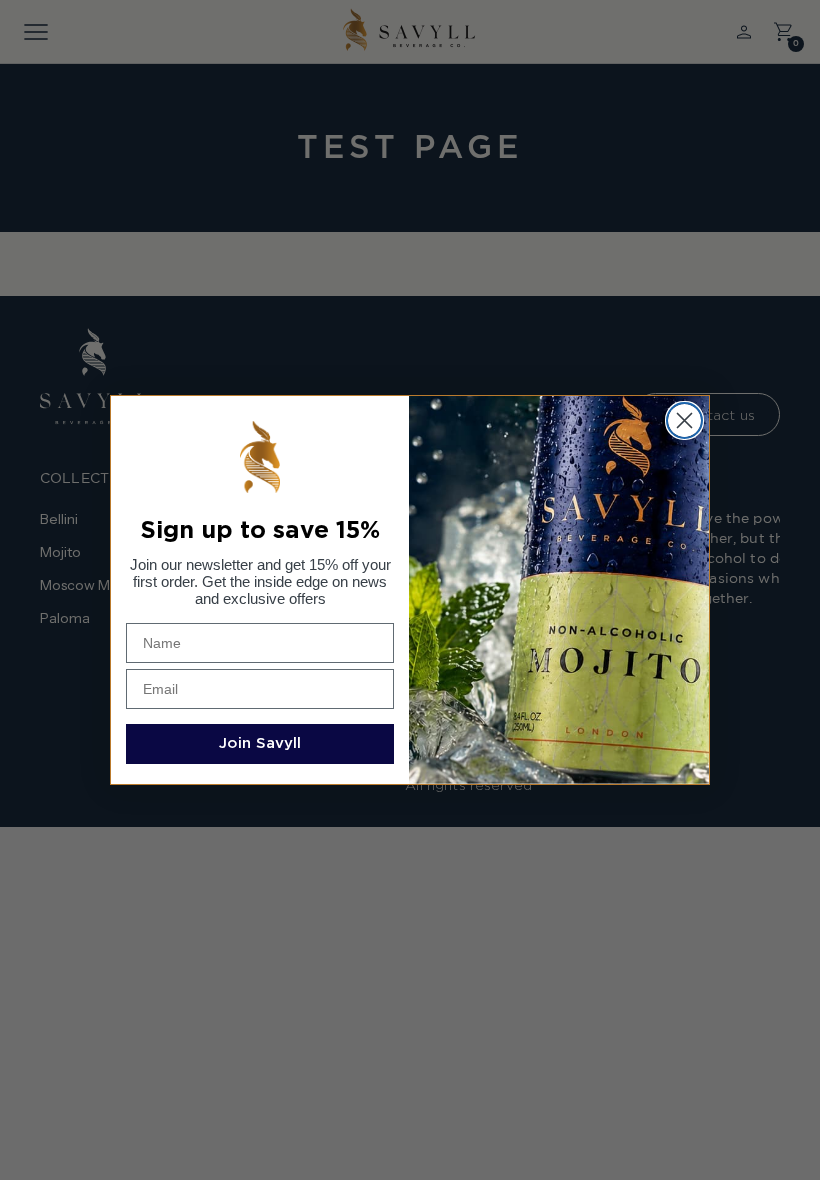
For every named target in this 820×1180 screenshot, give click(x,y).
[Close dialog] (684, 420)
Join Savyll (260, 743)
